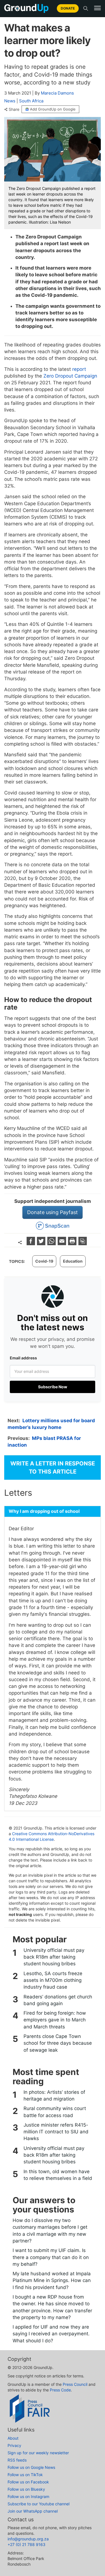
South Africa (31, 101)
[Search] (86, 8)
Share (14, 109)
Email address (23, 1358)
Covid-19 (44, 1261)
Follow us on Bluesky (26, 2489)
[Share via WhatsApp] (52, 1243)
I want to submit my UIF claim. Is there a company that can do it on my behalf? (51, 2257)
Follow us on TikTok (25, 2475)
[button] (97, 8)
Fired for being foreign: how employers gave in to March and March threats (55, 2020)
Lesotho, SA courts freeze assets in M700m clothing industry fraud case (53, 1980)
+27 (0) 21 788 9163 (26, 2544)
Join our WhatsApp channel (33, 2511)
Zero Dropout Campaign (70, 376)
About (13, 2438)
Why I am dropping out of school (44, 1511)
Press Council (75, 2384)
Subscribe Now (53, 1387)
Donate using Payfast (53, 1212)
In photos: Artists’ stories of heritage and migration (54, 2095)
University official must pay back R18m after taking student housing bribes (54, 1957)
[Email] (63, 1243)
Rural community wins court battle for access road (55, 2112)
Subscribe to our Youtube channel (39, 2504)
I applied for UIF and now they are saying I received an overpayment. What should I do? (51, 2334)
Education (73, 1261)
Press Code (60, 2390)
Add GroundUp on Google (53, 109)
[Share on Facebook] (32, 1243)
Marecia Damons (57, 93)
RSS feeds (17, 2460)
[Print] (73, 1243)
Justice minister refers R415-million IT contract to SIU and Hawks (56, 2132)
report (79, 369)
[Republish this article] (83, 1243)
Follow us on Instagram (28, 2496)
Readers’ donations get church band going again (58, 2000)
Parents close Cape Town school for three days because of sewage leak (58, 2043)
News (10, 101)
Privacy (14, 2445)
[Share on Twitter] (42, 1243)
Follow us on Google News (31, 2467)
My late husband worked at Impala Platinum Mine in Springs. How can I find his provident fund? (52, 2280)
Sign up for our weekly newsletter (38, 2453)
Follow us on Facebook (28, 2482)
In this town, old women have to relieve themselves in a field (58, 2175)
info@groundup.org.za (28, 2539)
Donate (68, 8)
